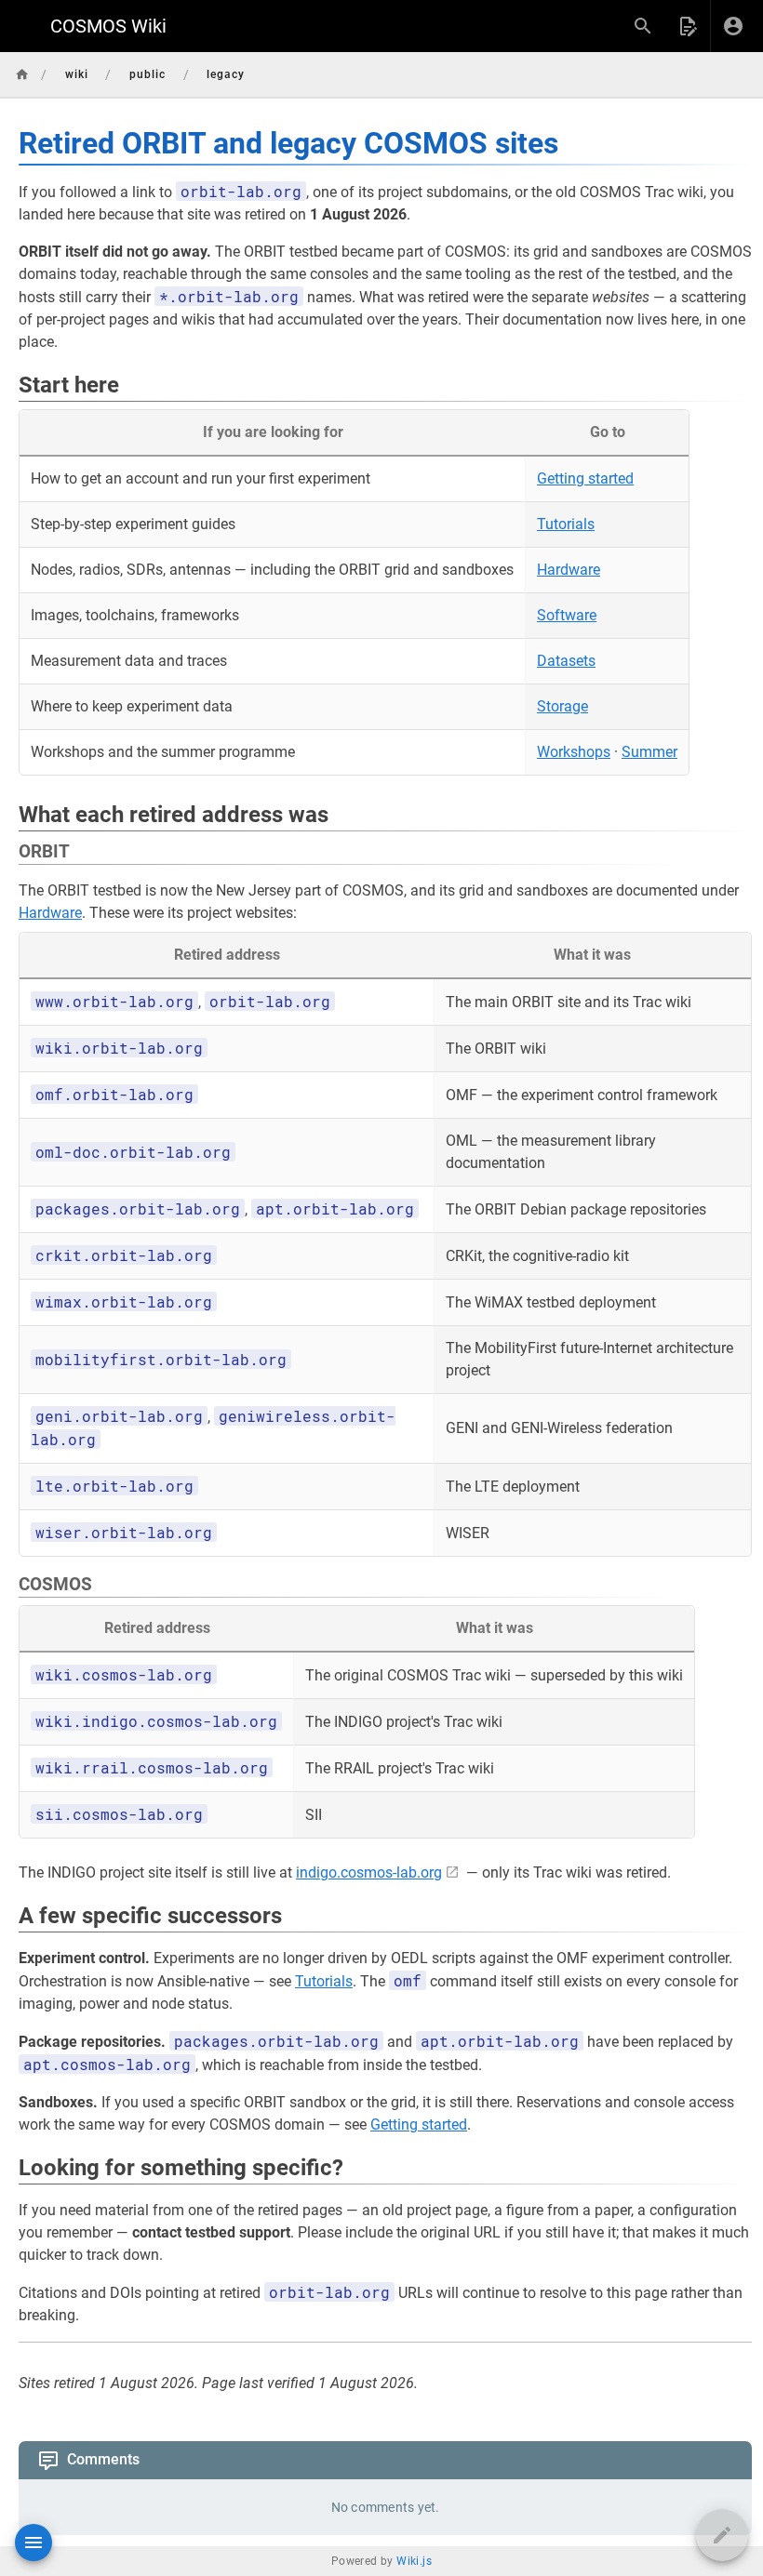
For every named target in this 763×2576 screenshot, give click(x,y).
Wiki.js (414, 2561)
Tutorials (566, 524)
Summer (649, 752)
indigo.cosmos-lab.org (369, 1872)
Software (567, 615)
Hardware (569, 570)
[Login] (733, 26)
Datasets (566, 661)
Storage (562, 706)
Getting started (585, 478)
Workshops (574, 752)
